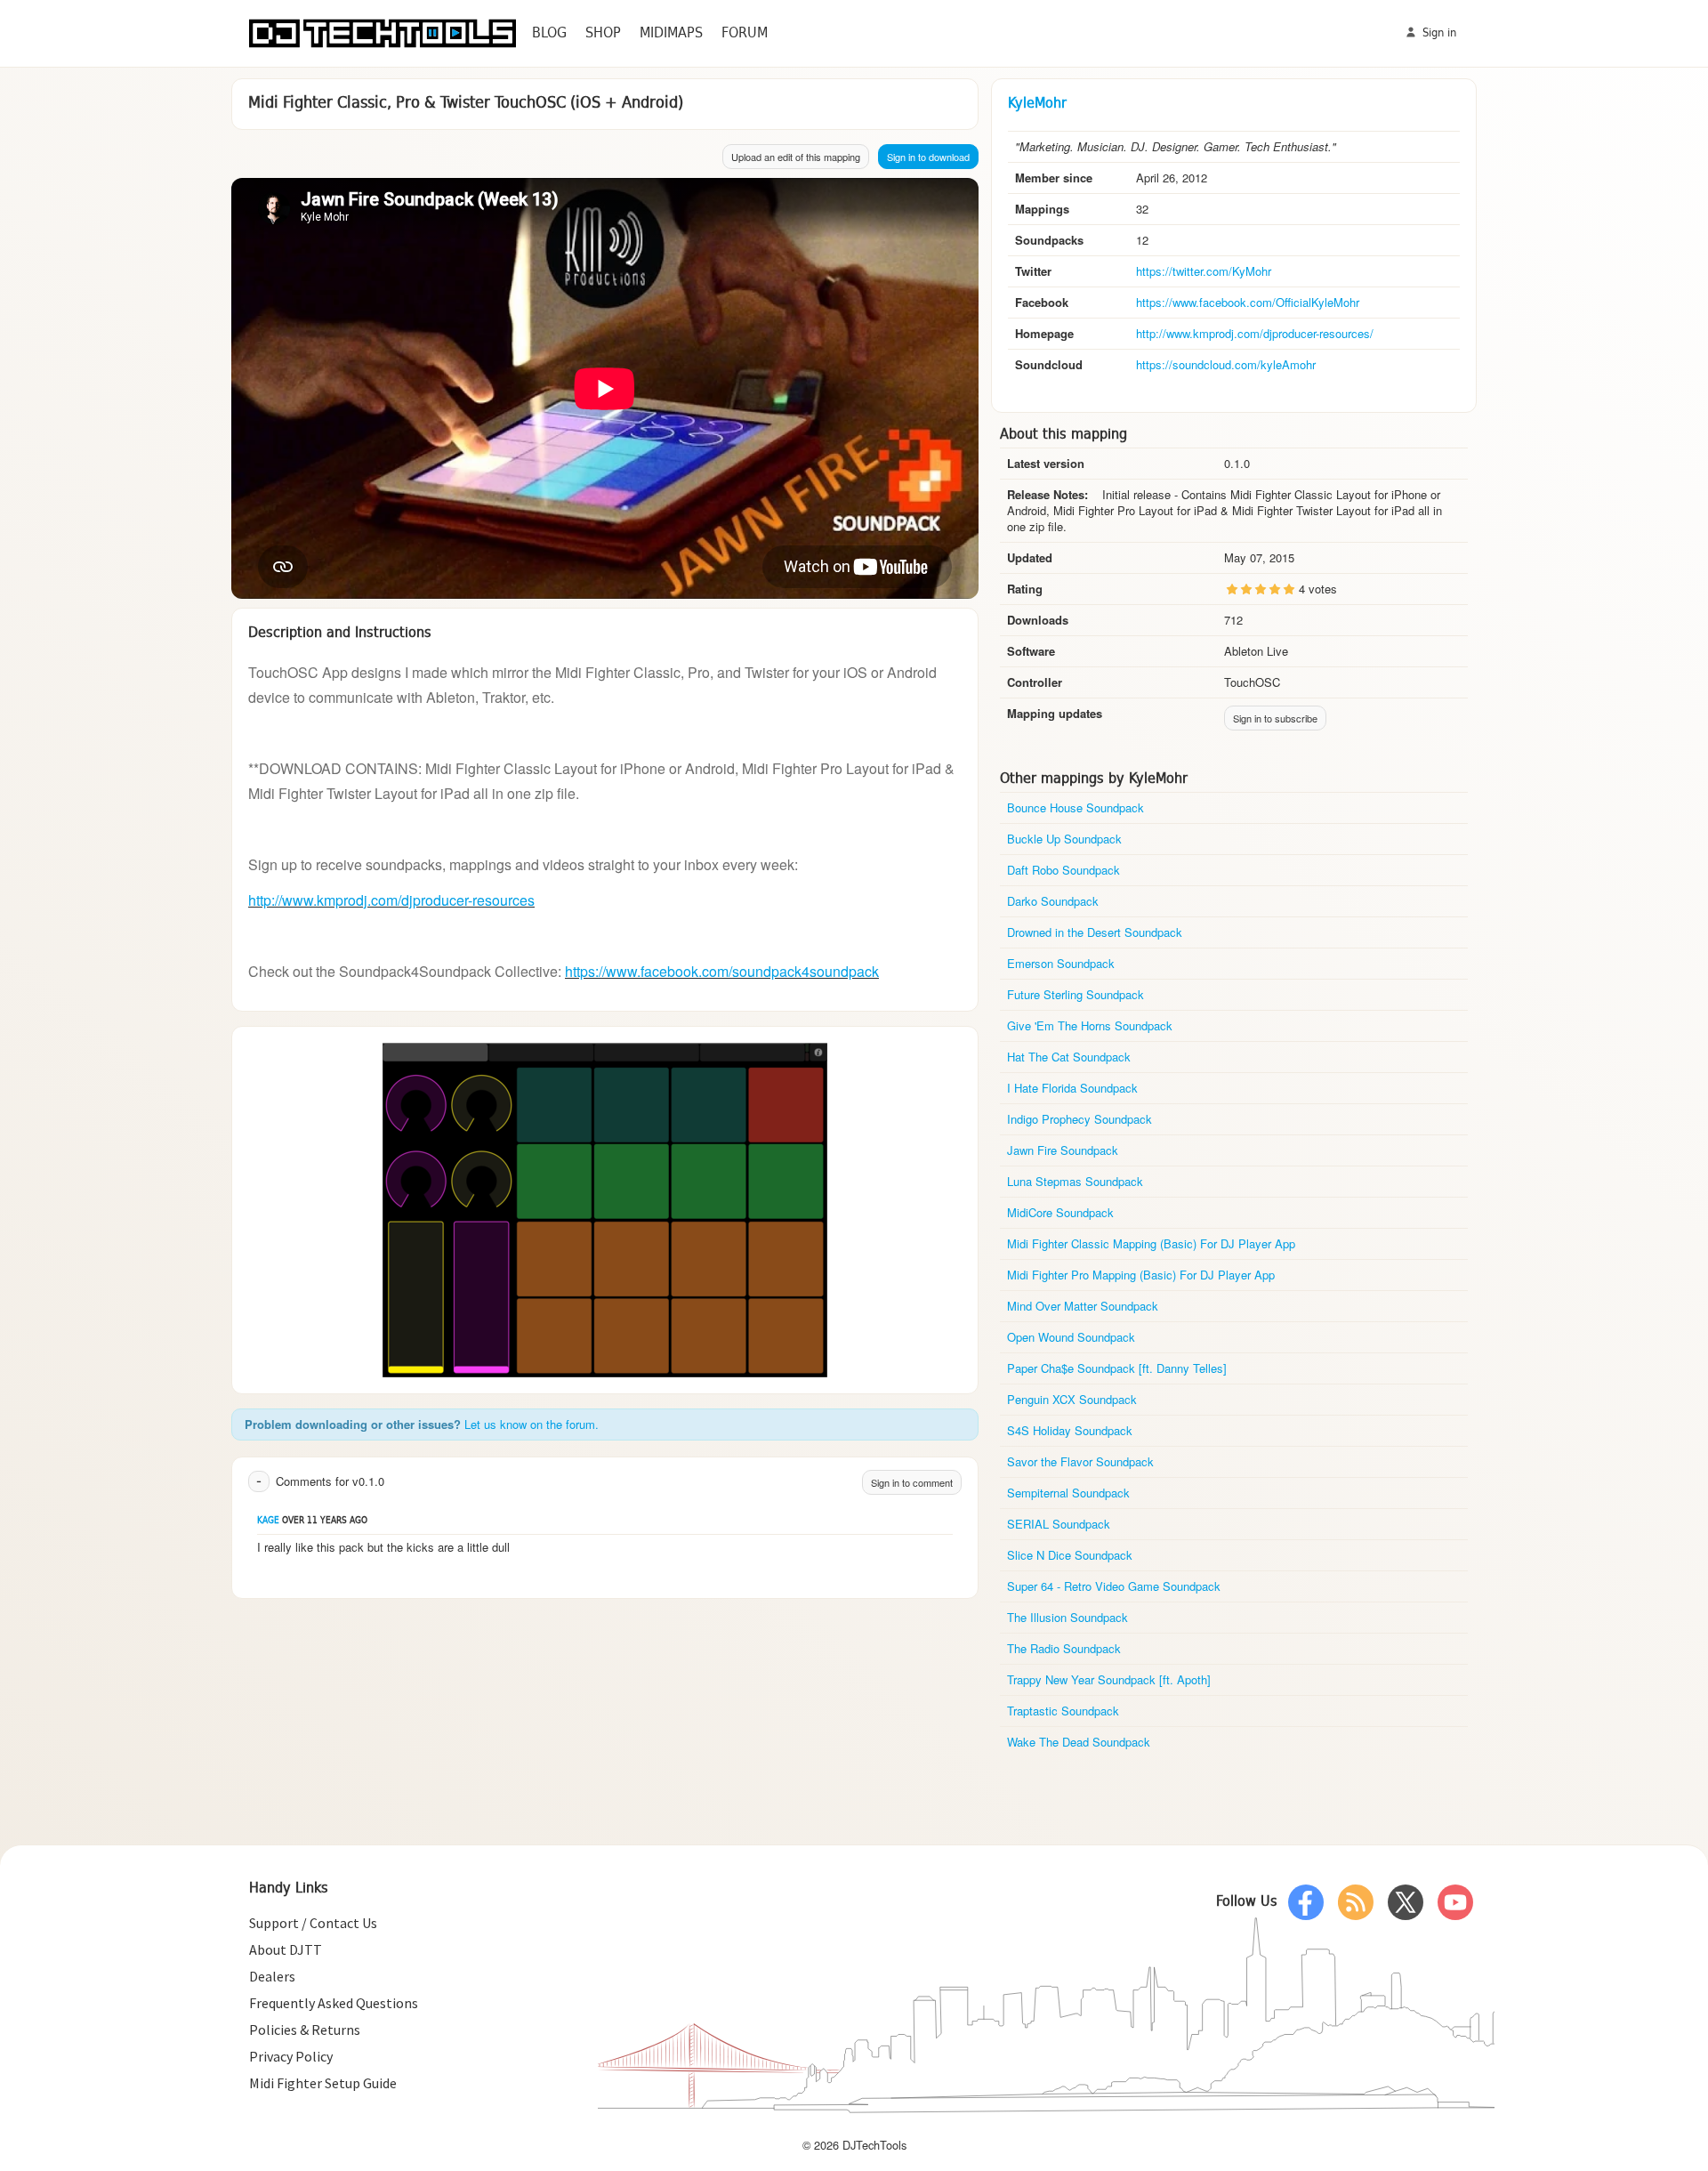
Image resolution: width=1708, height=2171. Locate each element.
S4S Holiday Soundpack (1070, 1430)
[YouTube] (1455, 1902)
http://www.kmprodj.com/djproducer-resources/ (1255, 333)
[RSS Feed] (1356, 1902)
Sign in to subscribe (1275, 718)
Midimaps (671, 33)
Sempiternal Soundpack (1068, 1493)
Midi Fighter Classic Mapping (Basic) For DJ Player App (1151, 1243)
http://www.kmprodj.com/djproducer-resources (391, 900)
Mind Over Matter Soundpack (1083, 1306)
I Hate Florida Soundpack (1072, 1088)
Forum (745, 33)
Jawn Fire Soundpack (1063, 1150)
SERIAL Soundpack (1059, 1524)
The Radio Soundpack (1064, 1648)
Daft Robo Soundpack (1063, 870)
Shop (603, 33)
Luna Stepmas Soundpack (1075, 1181)
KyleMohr (1037, 104)
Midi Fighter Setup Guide (323, 2083)
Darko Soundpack (1053, 901)
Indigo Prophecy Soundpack (1080, 1119)
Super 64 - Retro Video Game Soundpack (1114, 1586)
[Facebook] (1306, 1902)
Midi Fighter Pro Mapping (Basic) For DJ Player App (1141, 1275)
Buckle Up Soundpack (1064, 839)
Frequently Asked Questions (334, 2003)
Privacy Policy (291, 2056)
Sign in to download (928, 157)
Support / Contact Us (313, 1923)
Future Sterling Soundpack (1076, 994)
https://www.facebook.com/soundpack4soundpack (722, 971)
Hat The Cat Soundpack (1069, 1057)
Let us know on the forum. (532, 1424)
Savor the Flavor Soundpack (1080, 1461)
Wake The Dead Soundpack (1079, 1742)
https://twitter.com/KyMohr (1204, 271)
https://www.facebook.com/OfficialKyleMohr (1248, 302)
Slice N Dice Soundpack (1070, 1555)
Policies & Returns (305, 2030)
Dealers (272, 1976)
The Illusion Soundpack (1067, 1617)
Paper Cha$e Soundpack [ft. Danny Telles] (1117, 1368)
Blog (549, 33)
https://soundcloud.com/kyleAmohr (1226, 364)
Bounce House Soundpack (1076, 807)
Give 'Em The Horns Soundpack (1090, 1025)
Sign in (1438, 33)
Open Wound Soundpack (1071, 1337)
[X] (1406, 1902)
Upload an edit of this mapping (796, 157)
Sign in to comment (912, 1482)
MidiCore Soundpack (1060, 1212)
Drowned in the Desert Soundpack (1095, 932)
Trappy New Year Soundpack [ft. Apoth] (1109, 1679)
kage (268, 1521)
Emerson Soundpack (1061, 963)
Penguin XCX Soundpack (1072, 1399)
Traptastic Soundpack (1063, 1711)
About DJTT (286, 1949)
